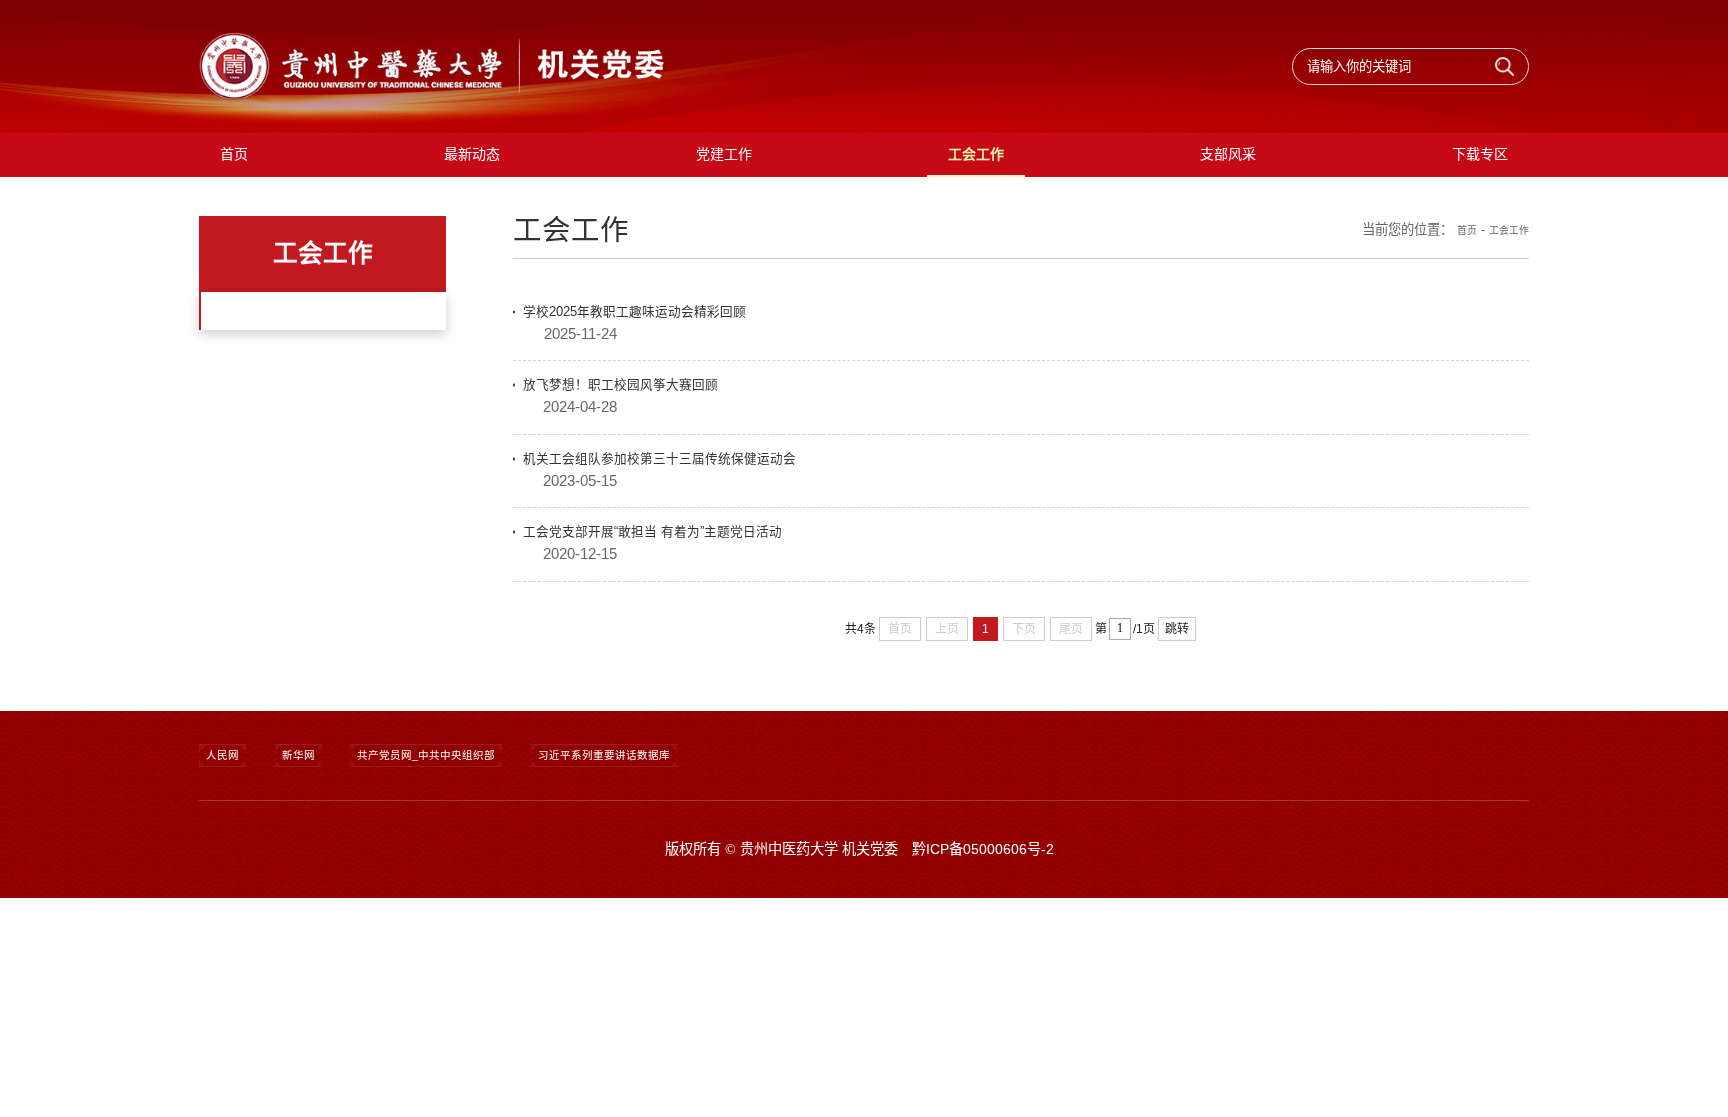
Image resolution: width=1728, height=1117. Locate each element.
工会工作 (1503, 258)
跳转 (1177, 629)
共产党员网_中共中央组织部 (476, 905)
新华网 (319, 905)
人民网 (230, 905)
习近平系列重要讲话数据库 (695, 905)
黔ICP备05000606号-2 (983, 1003)
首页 (1452, 258)
